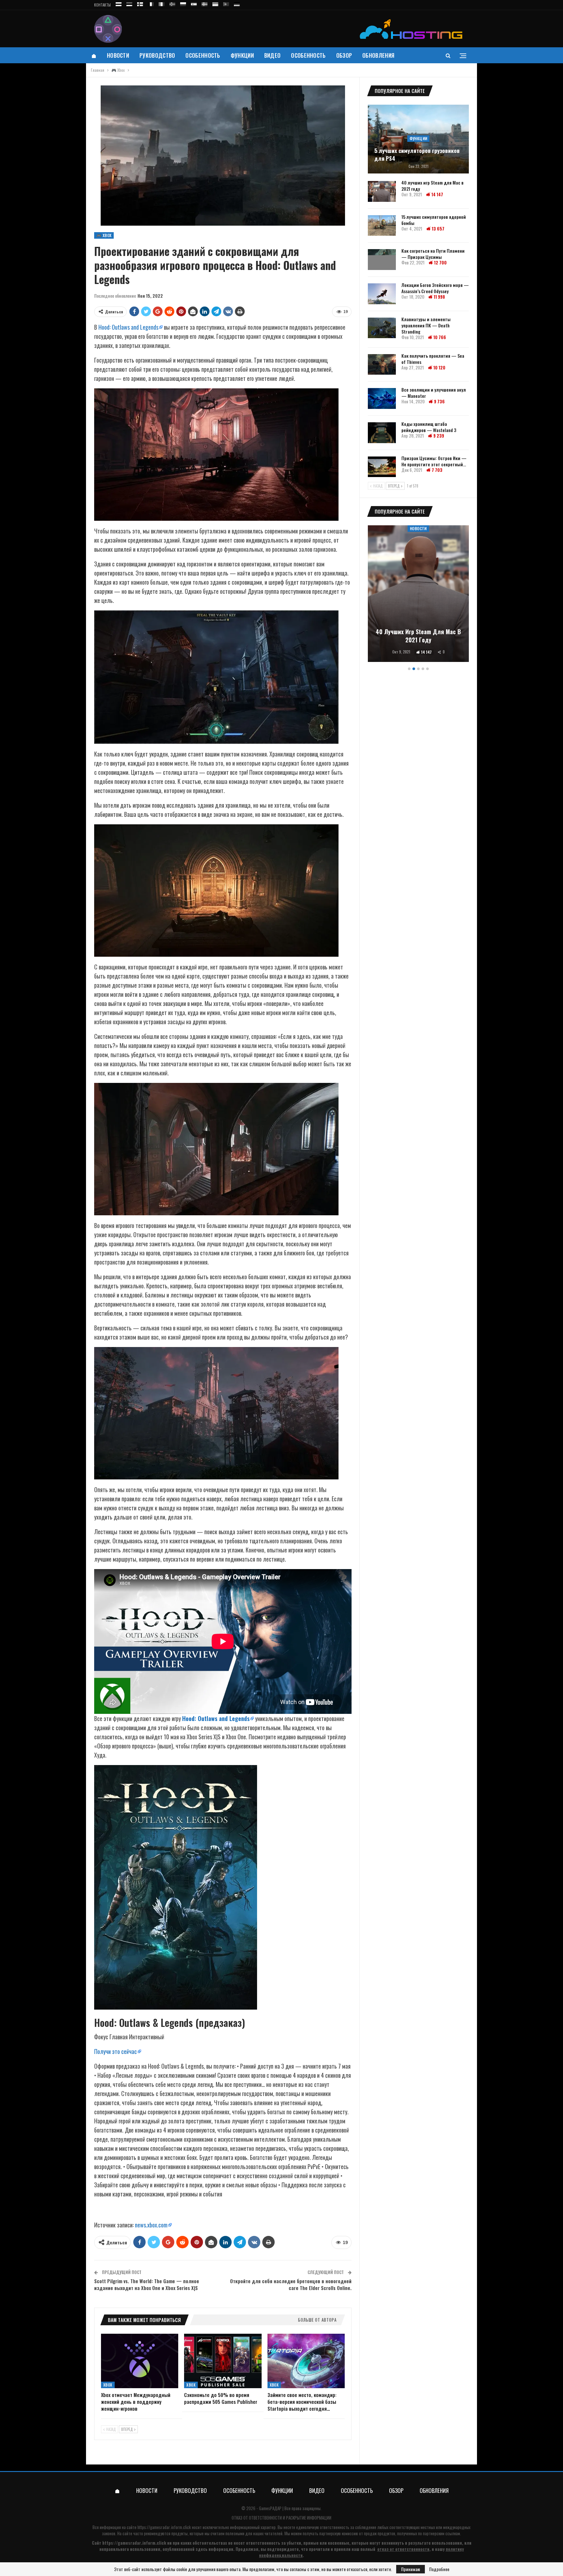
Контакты (102, 5)
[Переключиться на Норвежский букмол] (172, 3)
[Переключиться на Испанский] (194, 3)
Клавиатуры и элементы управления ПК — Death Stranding (426, 325)
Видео (273, 55)
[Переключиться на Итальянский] (162, 3)
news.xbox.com (151, 2225)
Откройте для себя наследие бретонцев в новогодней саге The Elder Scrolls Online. (291, 2284)
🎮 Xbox (104, 235)
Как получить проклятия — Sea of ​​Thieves (433, 359)
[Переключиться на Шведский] (205, 3)
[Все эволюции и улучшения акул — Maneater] (382, 398)
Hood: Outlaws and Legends (128, 327)
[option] (418, 595)
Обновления (378, 55)
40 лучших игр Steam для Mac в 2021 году (433, 186)
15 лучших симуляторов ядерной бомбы (434, 220)
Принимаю (411, 2569)
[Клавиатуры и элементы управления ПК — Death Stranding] (382, 328)
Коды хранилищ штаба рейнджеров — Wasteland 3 (429, 427)
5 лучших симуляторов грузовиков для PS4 (417, 155)
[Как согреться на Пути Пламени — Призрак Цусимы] (382, 260)
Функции (242, 55)
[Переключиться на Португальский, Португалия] (226, 3)
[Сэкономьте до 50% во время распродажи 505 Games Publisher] (223, 2361)
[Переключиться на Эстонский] (129, 3)
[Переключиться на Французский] (151, 3)
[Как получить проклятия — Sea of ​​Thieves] (382, 365)
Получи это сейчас (115, 2051)
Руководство (157, 55)
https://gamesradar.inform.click (164, 2527)
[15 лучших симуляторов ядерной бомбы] (382, 226)
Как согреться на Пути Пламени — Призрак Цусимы (433, 254)
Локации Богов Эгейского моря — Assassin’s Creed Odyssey (435, 288)
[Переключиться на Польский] (183, 3)
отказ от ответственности (403, 2549)
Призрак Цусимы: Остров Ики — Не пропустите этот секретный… (434, 461)
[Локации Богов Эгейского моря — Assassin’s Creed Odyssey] (382, 294)
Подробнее (439, 2569)
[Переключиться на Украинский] (215, 3)
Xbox (108, 2385)
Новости (118, 55)
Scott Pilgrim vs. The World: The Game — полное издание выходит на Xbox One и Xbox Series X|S (147, 2284)
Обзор (344, 55)
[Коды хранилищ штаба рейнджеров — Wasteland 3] (382, 433)
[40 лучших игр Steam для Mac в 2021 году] (382, 191)
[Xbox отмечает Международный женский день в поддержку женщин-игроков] (140, 2361)
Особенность (203, 55)
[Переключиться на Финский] (140, 3)
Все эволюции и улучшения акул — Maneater (434, 393)
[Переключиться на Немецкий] (237, 3)
